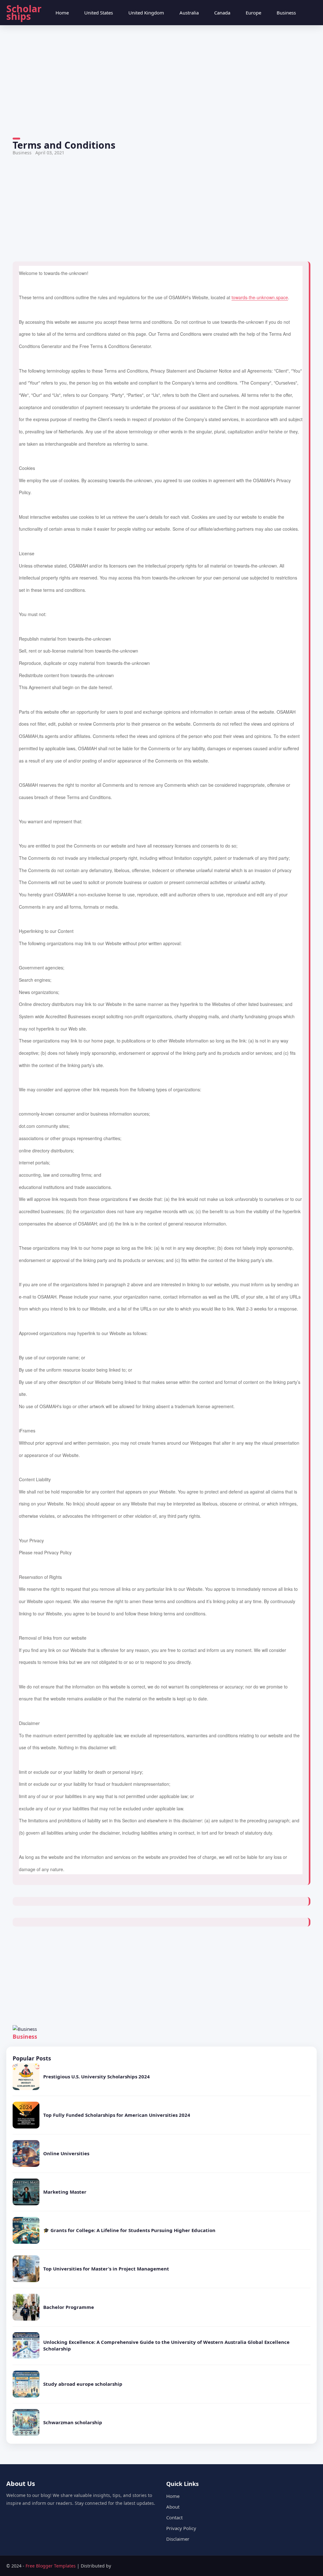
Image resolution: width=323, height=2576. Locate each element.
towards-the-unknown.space (260, 297)
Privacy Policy (181, 2528)
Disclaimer (178, 2539)
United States (99, 13)
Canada (222, 13)
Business (286, 13)
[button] (310, 13)
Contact (174, 2517)
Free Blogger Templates (51, 2566)
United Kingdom (146, 13)
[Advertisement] (161, 83)
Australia (189, 13)
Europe (253, 13)
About (173, 2507)
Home (62, 13)
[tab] (62, 13)
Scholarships (24, 12)
